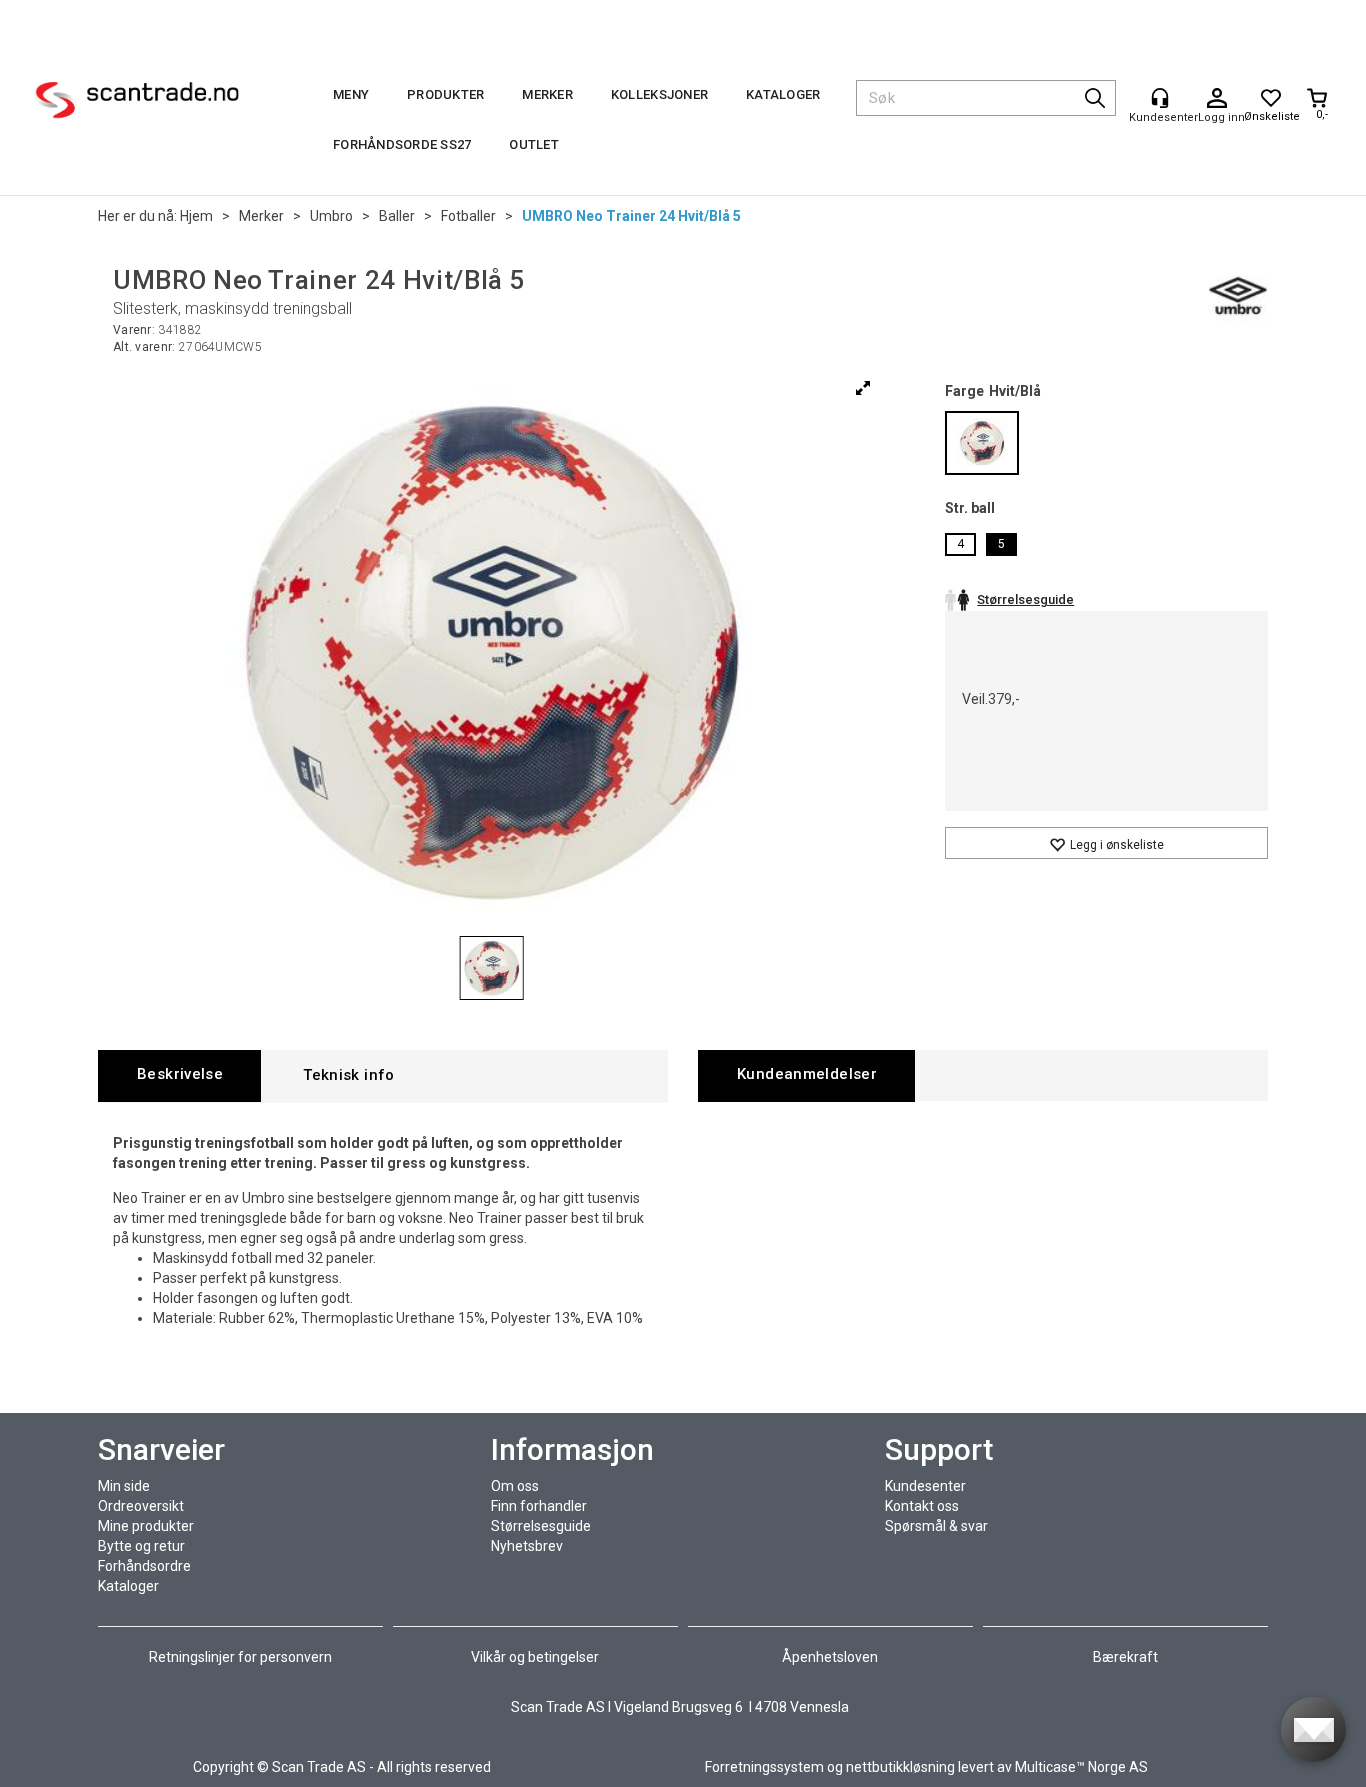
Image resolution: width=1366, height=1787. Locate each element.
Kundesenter (925, 1486)
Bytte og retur (141, 1546)
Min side (124, 1486)
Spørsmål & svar (936, 1526)
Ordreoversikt (141, 1506)
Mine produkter (146, 1526)
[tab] (179, 1075)
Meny (351, 94)
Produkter (445, 94)
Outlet (534, 144)
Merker (547, 94)
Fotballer (468, 216)
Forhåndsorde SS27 (402, 144)
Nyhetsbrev (527, 1546)
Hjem (196, 216)
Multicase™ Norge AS (1081, 1767)
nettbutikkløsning (900, 1767)
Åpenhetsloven (830, 1657)
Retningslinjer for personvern (242, 1657)
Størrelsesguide (541, 1526)
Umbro (331, 216)
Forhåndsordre (144, 1566)
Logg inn (1217, 99)
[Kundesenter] (1160, 98)
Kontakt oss (922, 1506)
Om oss (515, 1486)
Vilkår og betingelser (535, 1657)
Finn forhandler (539, 1506)
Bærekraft (1125, 1657)
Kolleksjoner (659, 94)
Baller (397, 216)
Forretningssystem (764, 1767)
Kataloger (783, 94)
